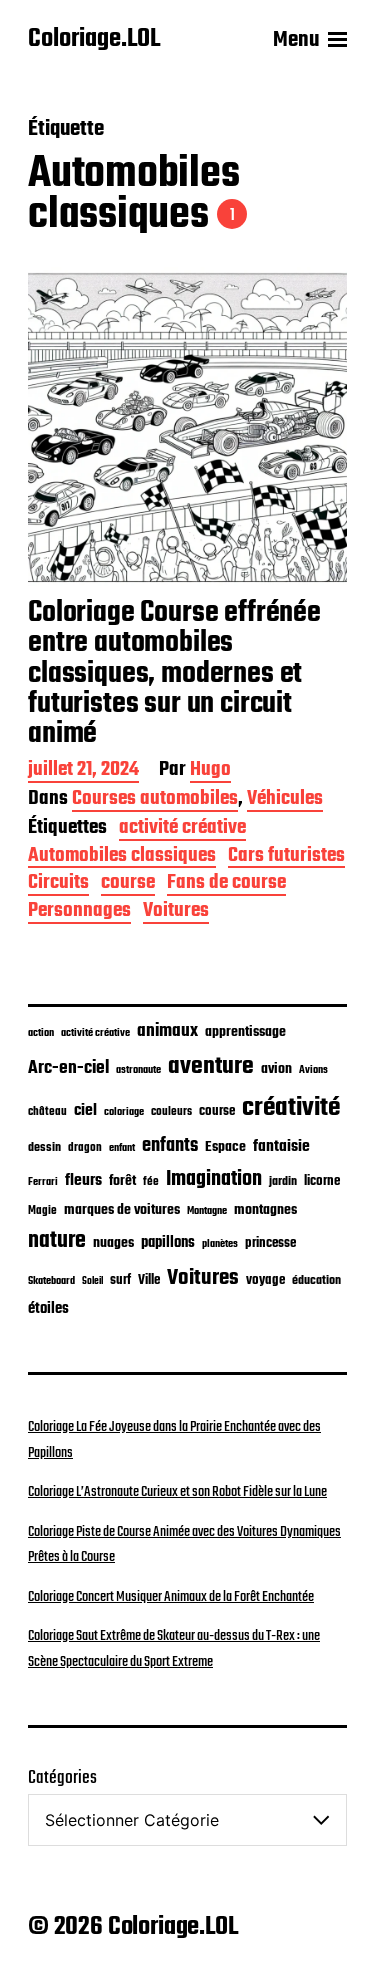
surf (120, 1280)
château (47, 1112)
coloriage (124, 1112)
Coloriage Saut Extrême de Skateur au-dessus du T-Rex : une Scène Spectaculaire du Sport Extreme (174, 1649)
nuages (113, 1243)
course (128, 884)
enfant (122, 1148)
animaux (167, 1031)
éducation (316, 1280)
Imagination (214, 1179)
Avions (313, 1070)
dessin (44, 1148)
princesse (270, 1243)
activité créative (182, 829)
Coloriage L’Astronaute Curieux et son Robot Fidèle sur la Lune (177, 1492)
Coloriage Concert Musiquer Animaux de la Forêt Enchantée (171, 1597)
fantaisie (281, 1146)
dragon (85, 1147)
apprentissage (245, 1032)
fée (151, 1181)
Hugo (210, 771)
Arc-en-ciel (68, 1068)
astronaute (138, 1070)
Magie (42, 1210)
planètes (220, 1244)
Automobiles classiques (122, 857)
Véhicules (285, 800)
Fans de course (226, 884)
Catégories (62, 1778)
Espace (225, 1147)
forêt (122, 1181)
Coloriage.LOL (94, 40)
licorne (322, 1181)
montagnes (265, 1210)
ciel (85, 1111)
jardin (283, 1181)
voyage (265, 1280)
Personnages (79, 912)
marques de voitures (122, 1210)
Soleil (92, 1281)
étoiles (48, 1309)
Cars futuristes (286, 857)
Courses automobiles (155, 800)
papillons (168, 1243)
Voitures (176, 912)
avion (276, 1069)
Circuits (58, 884)
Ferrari (43, 1182)
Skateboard (51, 1281)
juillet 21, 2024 (83, 771)
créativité (291, 1108)
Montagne (207, 1211)
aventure (211, 1066)
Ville (149, 1280)
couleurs (171, 1112)
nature (57, 1241)
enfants (170, 1146)
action (41, 1033)
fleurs (83, 1180)
